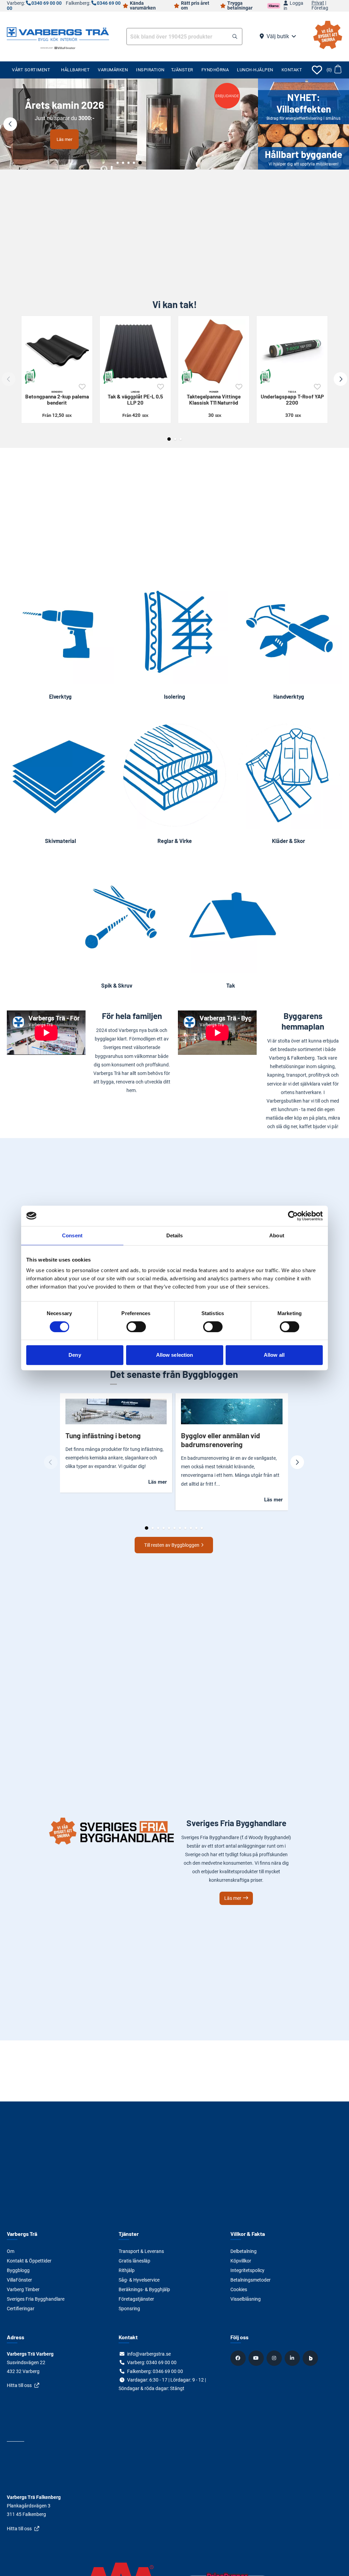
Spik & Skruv (117, 985)
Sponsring (129, 2309)
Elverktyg (60, 696)
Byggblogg (18, 2270)
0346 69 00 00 (168, 2371)
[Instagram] (275, 2358)
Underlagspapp (292, 398)
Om (11, 2251)
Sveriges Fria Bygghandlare (36, 2299)
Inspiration (150, 70)
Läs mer (64, 139)
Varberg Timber (23, 2289)
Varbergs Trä (22, 2234)
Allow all (274, 1355)
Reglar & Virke (175, 841)
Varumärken (113, 70)
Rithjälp (127, 2270)
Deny (75, 1355)
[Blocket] (311, 2358)
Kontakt (292, 70)
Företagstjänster (136, 2299)
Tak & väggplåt (135, 398)
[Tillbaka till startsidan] (58, 33)
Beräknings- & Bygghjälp (144, 2289)
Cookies (239, 2289)
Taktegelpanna (214, 398)
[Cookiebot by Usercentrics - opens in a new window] (293, 1216)
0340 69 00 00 (47, 3)
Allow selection (175, 1355)
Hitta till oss (19, 2385)
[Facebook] (239, 2358)
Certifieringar (21, 2309)
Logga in (293, 6)
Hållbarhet (75, 70)
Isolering (174, 696)
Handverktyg (289, 696)
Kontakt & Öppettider (29, 2261)
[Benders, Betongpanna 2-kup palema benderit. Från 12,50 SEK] (57, 351)
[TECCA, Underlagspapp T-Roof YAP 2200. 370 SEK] (292, 351)
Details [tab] (175, 1235)
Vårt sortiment (31, 70)
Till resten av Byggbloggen (172, 1545)
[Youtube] (257, 2358)
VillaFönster (19, 2280)
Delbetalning (244, 2251)
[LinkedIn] (293, 2358)
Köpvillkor (241, 2261)
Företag (320, 8)
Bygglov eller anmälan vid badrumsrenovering (221, 1440)
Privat (318, 3)
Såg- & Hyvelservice (139, 2280)
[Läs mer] (129, 124)
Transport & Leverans (141, 2251)
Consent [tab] (72, 1235)
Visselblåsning (246, 2299)
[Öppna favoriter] (317, 70)
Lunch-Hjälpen (255, 70)
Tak (231, 985)
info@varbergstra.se (149, 2354)
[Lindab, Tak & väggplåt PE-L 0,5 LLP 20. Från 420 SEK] (135, 351)
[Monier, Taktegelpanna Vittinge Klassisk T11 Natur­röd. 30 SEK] (214, 351)
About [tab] (277, 1235)
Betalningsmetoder (251, 2280)
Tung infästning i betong (103, 1435)
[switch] (136, 1327)
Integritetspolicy (247, 2270)
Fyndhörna (215, 70)
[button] (235, 37)
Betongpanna (57, 398)
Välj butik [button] (278, 36)
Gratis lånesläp (134, 2261)
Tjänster (182, 70)
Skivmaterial (60, 841)
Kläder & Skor (289, 841)
